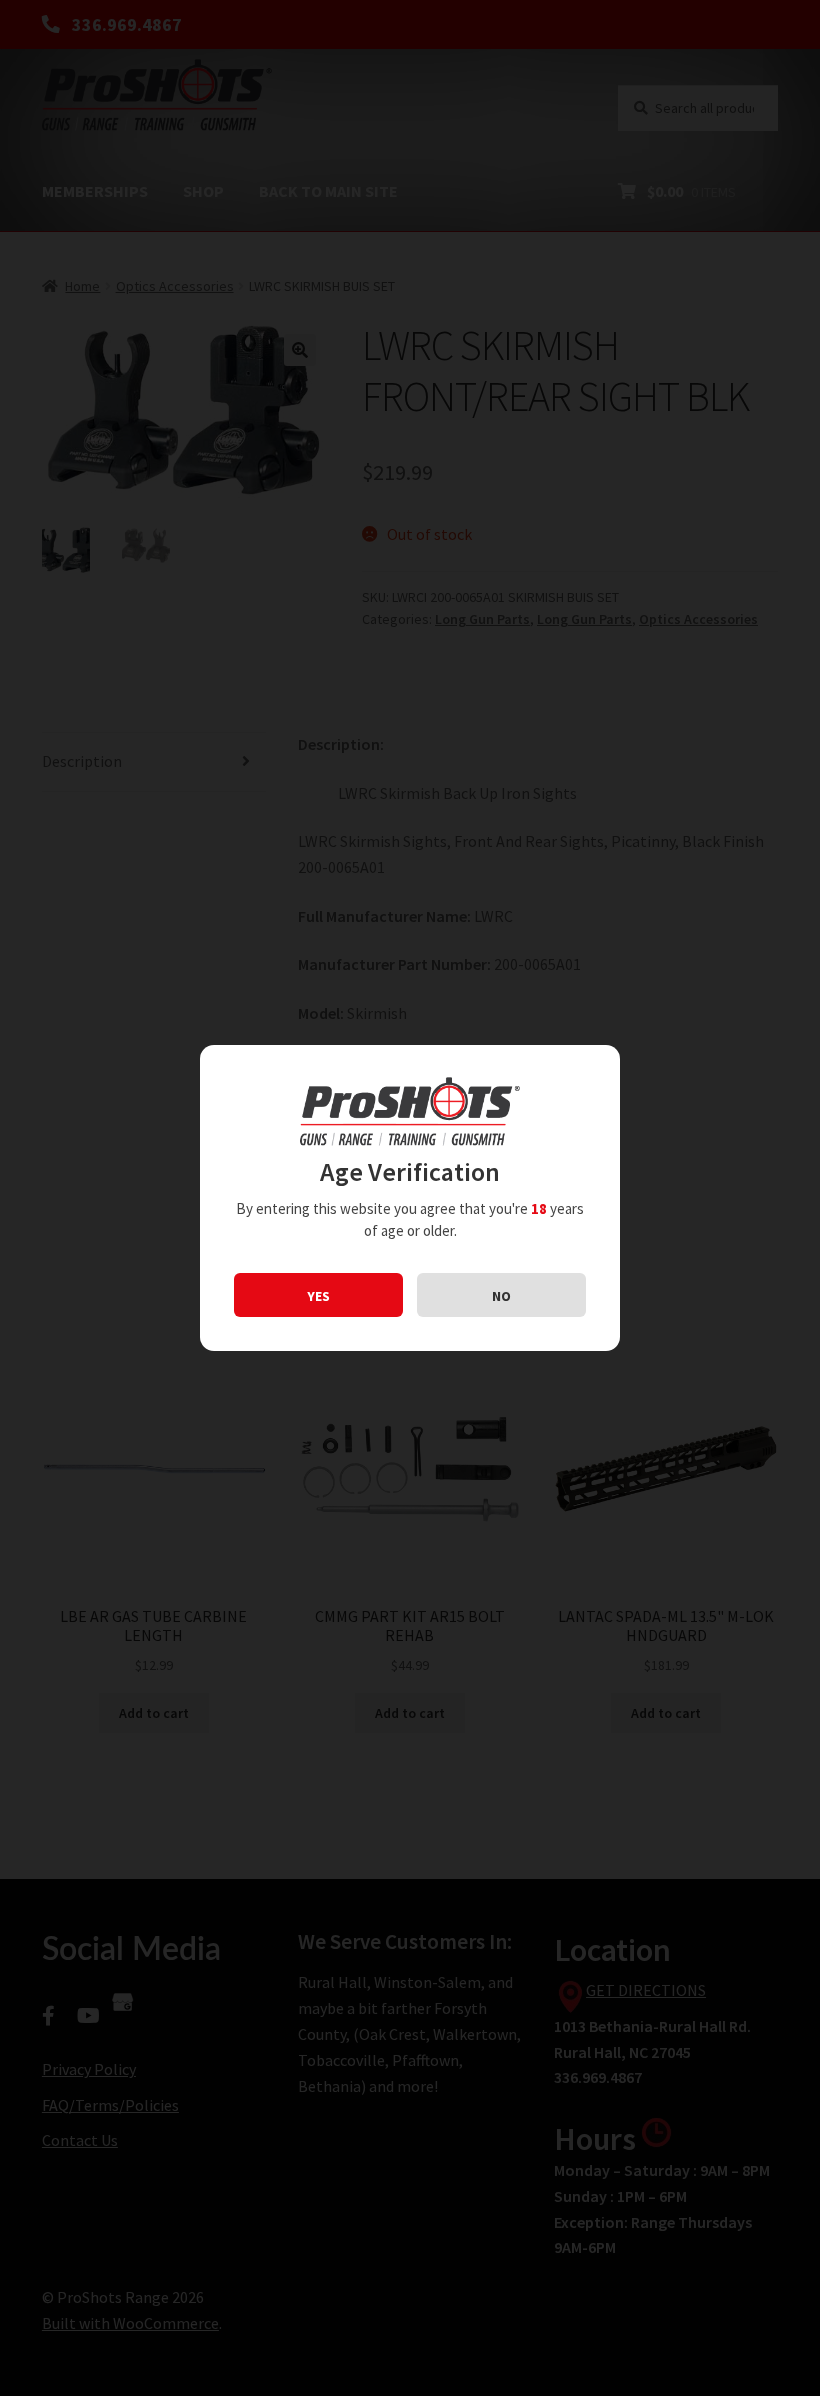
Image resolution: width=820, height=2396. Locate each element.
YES (318, 1296)
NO (501, 1296)
